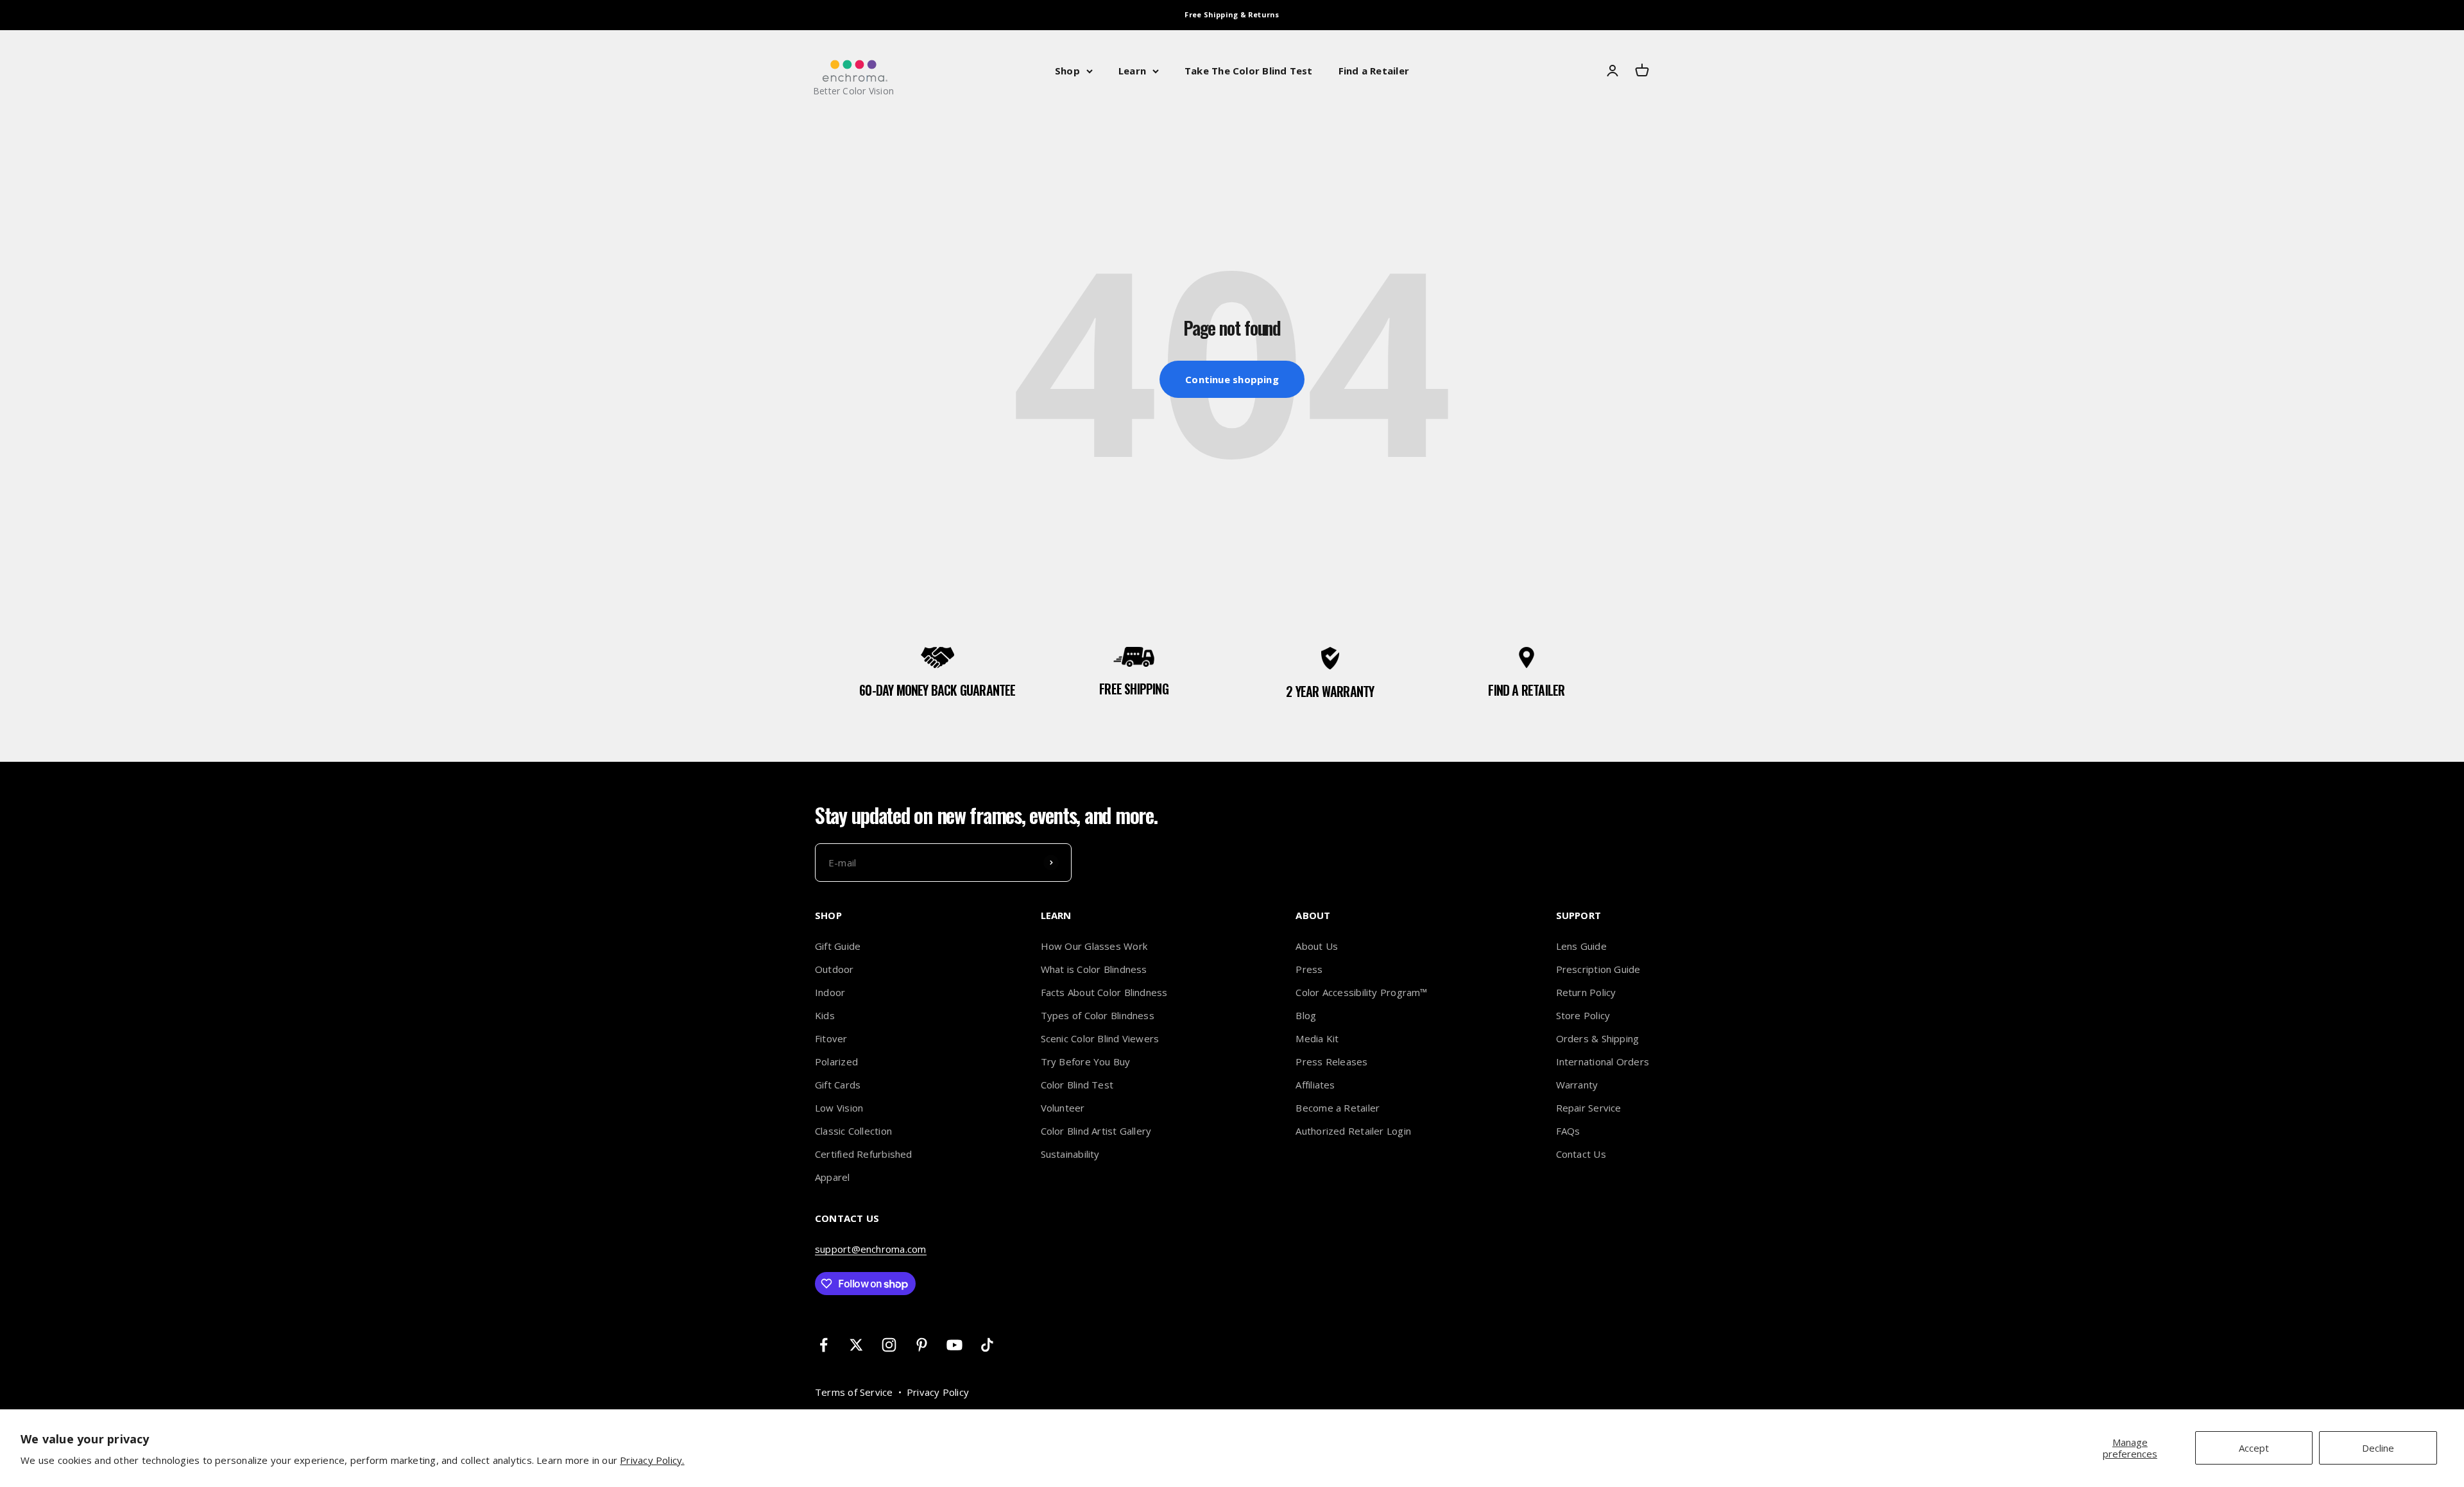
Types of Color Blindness (1098, 1015)
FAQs (1568, 1131)
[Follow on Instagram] (889, 1345)
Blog (1306, 1015)
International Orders (1603, 1062)
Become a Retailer (1338, 1108)
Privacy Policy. (652, 1460)
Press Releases (1331, 1062)
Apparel (833, 1177)
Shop (1067, 71)
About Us (1317, 946)
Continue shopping (1232, 379)
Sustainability (1070, 1154)
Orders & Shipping (1598, 1038)
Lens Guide (1581, 946)
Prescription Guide (1598, 969)
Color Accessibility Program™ (1361, 992)
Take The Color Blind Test (1249, 71)
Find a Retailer (1374, 71)
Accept (2254, 1448)
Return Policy (1586, 992)
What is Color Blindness (1094, 969)
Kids (825, 1015)
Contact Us (1581, 1154)
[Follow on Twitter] (856, 1345)
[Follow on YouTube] (954, 1345)
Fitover (831, 1038)
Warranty (1577, 1085)
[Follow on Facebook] (824, 1345)
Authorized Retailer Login (1353, 1131)
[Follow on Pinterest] (922, 1345)
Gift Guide (838, 946)
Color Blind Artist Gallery (1096, 1131)
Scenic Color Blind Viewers (1100, 1038)
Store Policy (1583, 1015)
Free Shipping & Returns (1232, 14)
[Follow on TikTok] (987, 1345)
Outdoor (834, 969)
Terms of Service (854, 1392)
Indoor (830, 992)
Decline (2378, 1448)
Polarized (836, 1062)
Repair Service (1589, 1108)
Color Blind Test (1077, 1085)
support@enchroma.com (871, 1249)
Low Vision (839, 1108)
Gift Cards (838, 1085)
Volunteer (1063, 1108)
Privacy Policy (938, 1392)
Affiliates (1315, 1085)
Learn (1132, 71)
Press (1309, 969)
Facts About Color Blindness (1104, 992)
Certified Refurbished (864, 1154)
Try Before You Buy (1086, 1062)
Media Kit (1317, 1038)
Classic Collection (853, 1131)
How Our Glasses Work (1094, 946)
